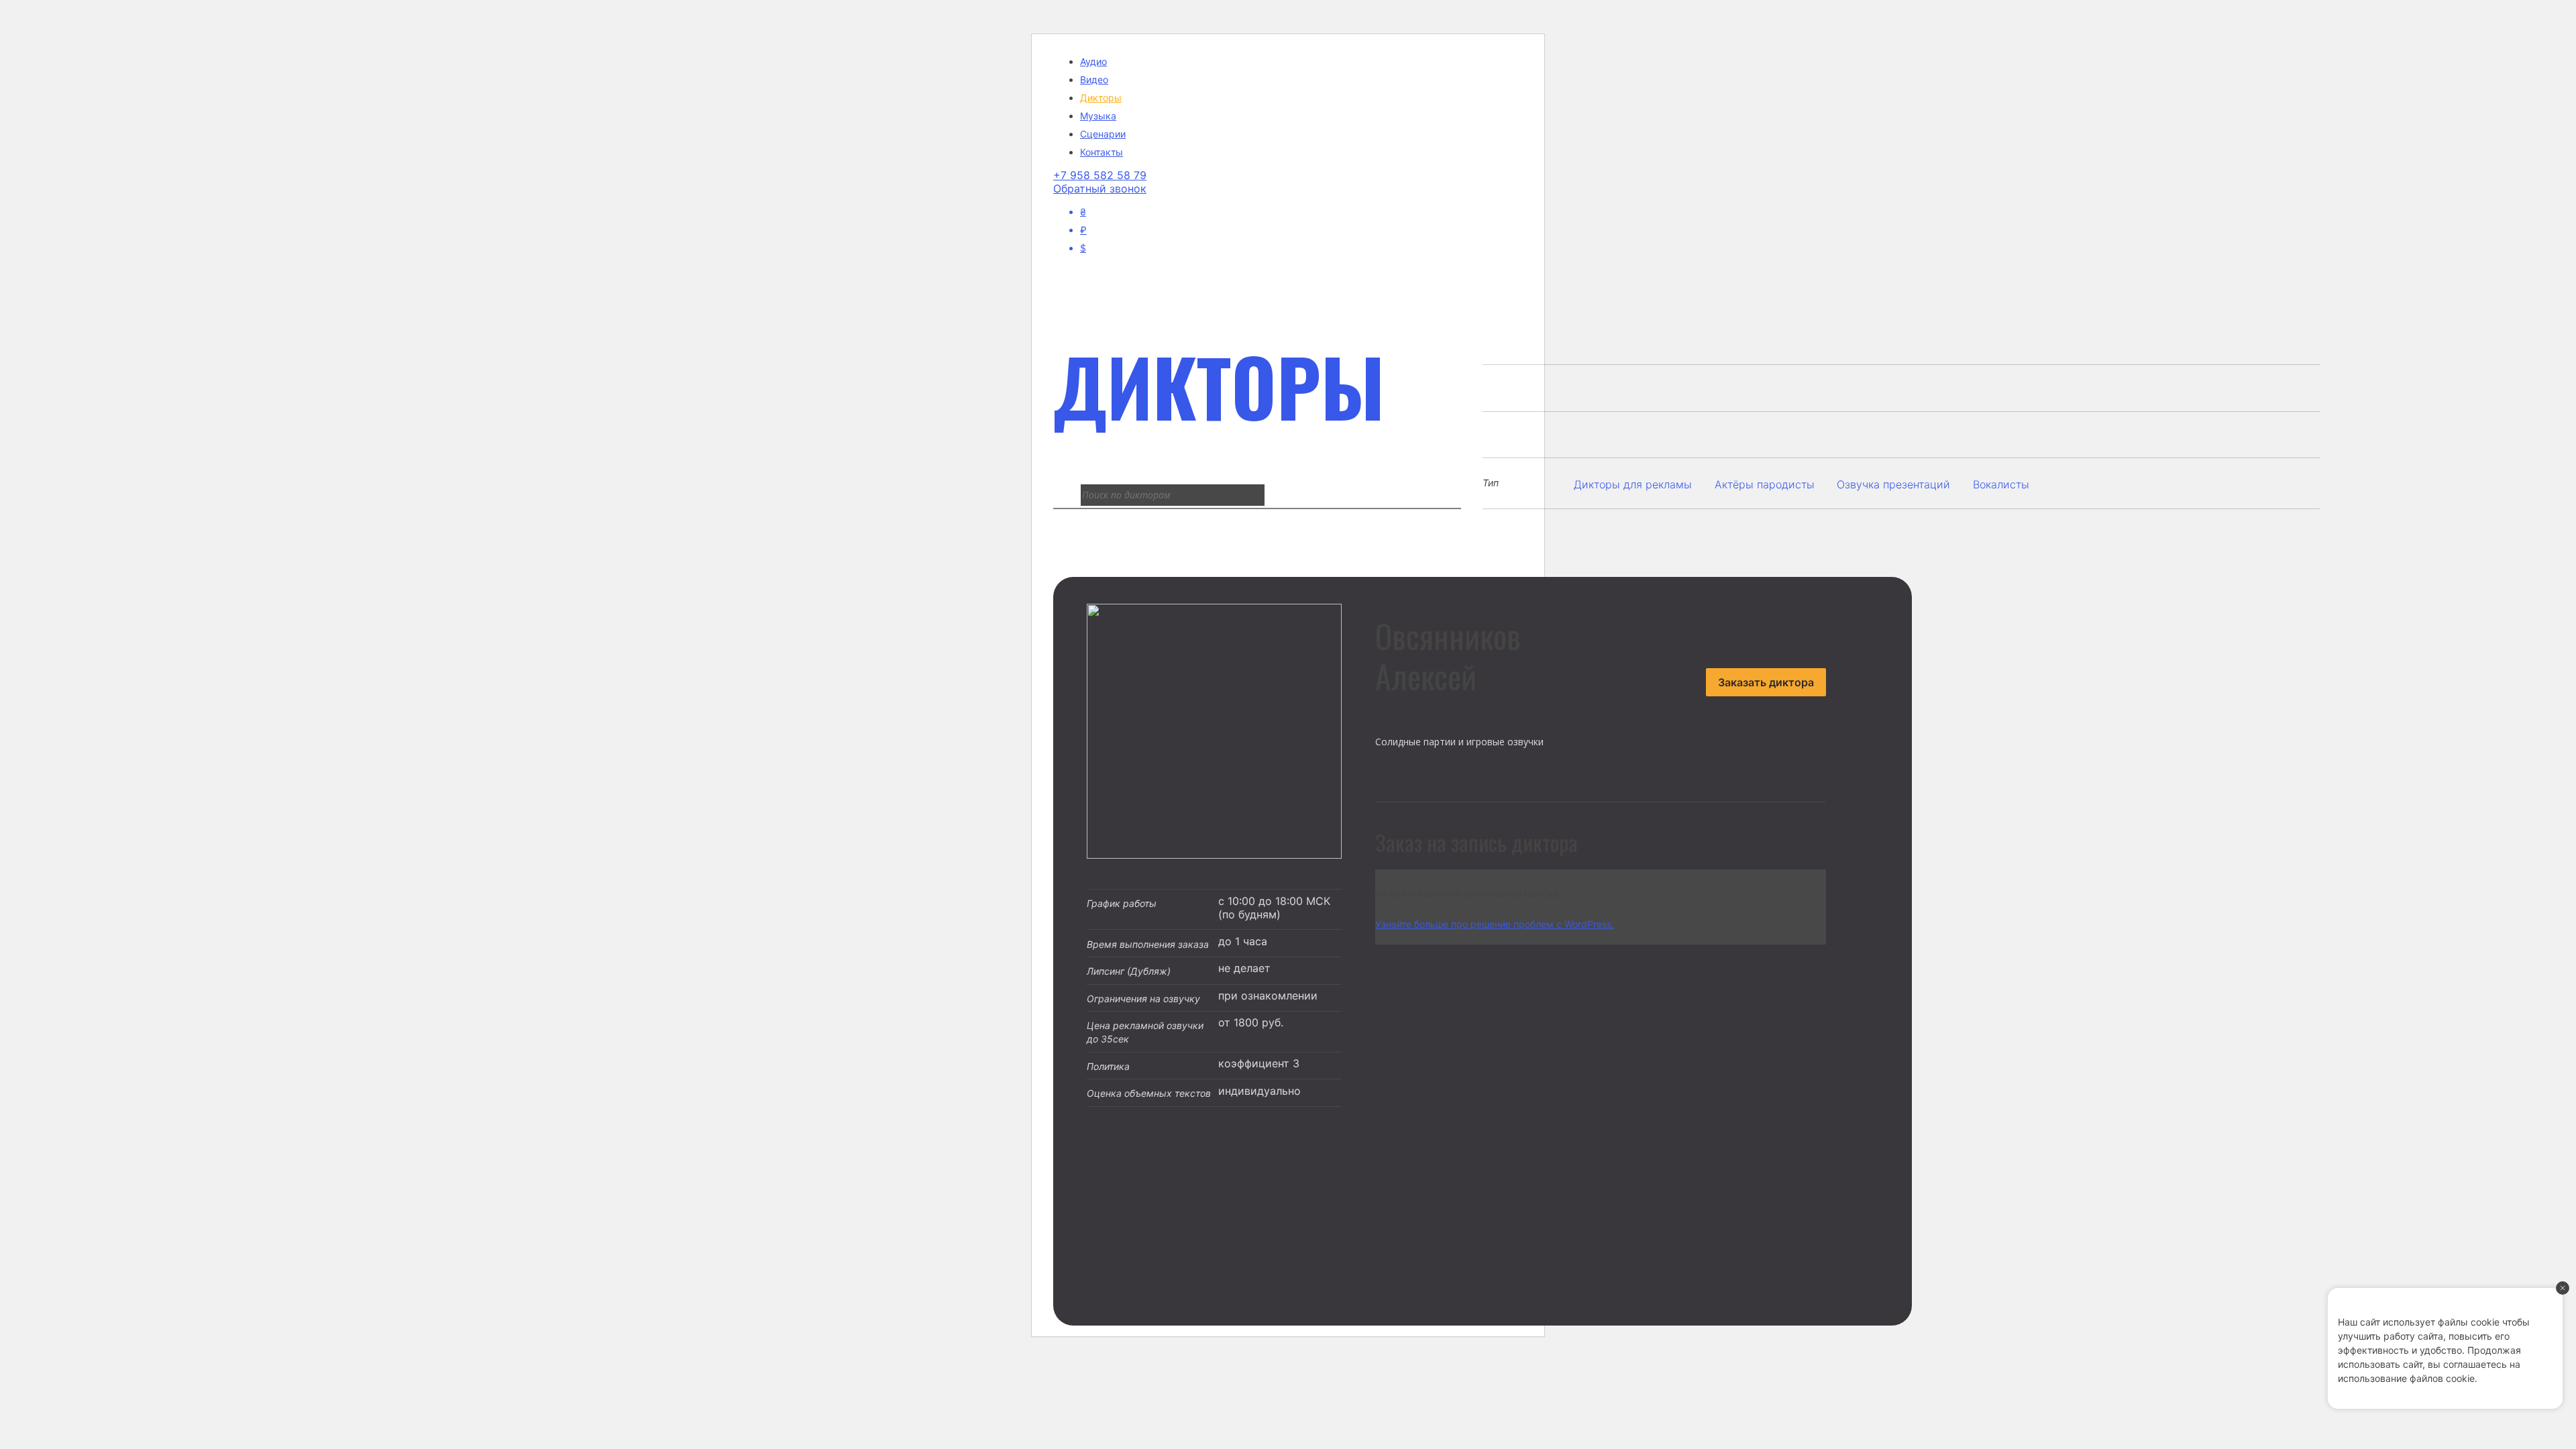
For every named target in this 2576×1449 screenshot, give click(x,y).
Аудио (1093, 61)
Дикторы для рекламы (1633, 484)
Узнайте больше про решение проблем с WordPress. (1495, 924)
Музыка (1098, 116)
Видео (1094, 79)
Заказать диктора (1766, 682)
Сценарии (1103, 134)
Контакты (1102, 152)
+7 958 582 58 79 (1100, 175)
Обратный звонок (1100, 189)
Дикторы (1101, 98)
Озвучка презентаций (1893, 484)
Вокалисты (2001, 484)
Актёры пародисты (1765, 484)
